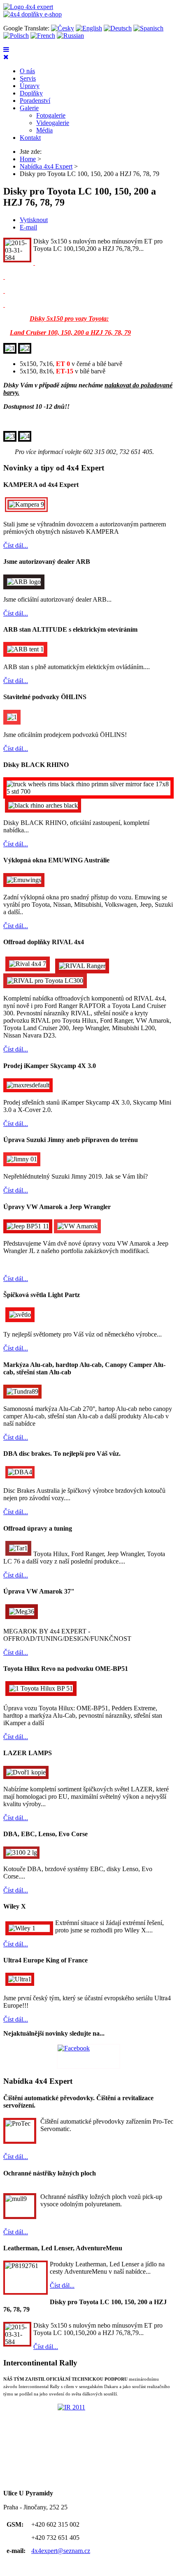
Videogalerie (53, 123)
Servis (28, 78)
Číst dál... (16, 546)
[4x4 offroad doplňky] (33, 14)
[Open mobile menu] (6, 50)
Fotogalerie (51, 115)
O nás (27, 71)
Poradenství (35, 101)
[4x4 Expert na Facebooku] (88, 2056)
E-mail (28, 227)
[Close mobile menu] (6, 57)
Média (44, 130)
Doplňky (31, 93)
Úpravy (30, 86)
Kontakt (30, 138)
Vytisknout (34, 220)
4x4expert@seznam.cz (61, 2551)
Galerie (29, 108)
